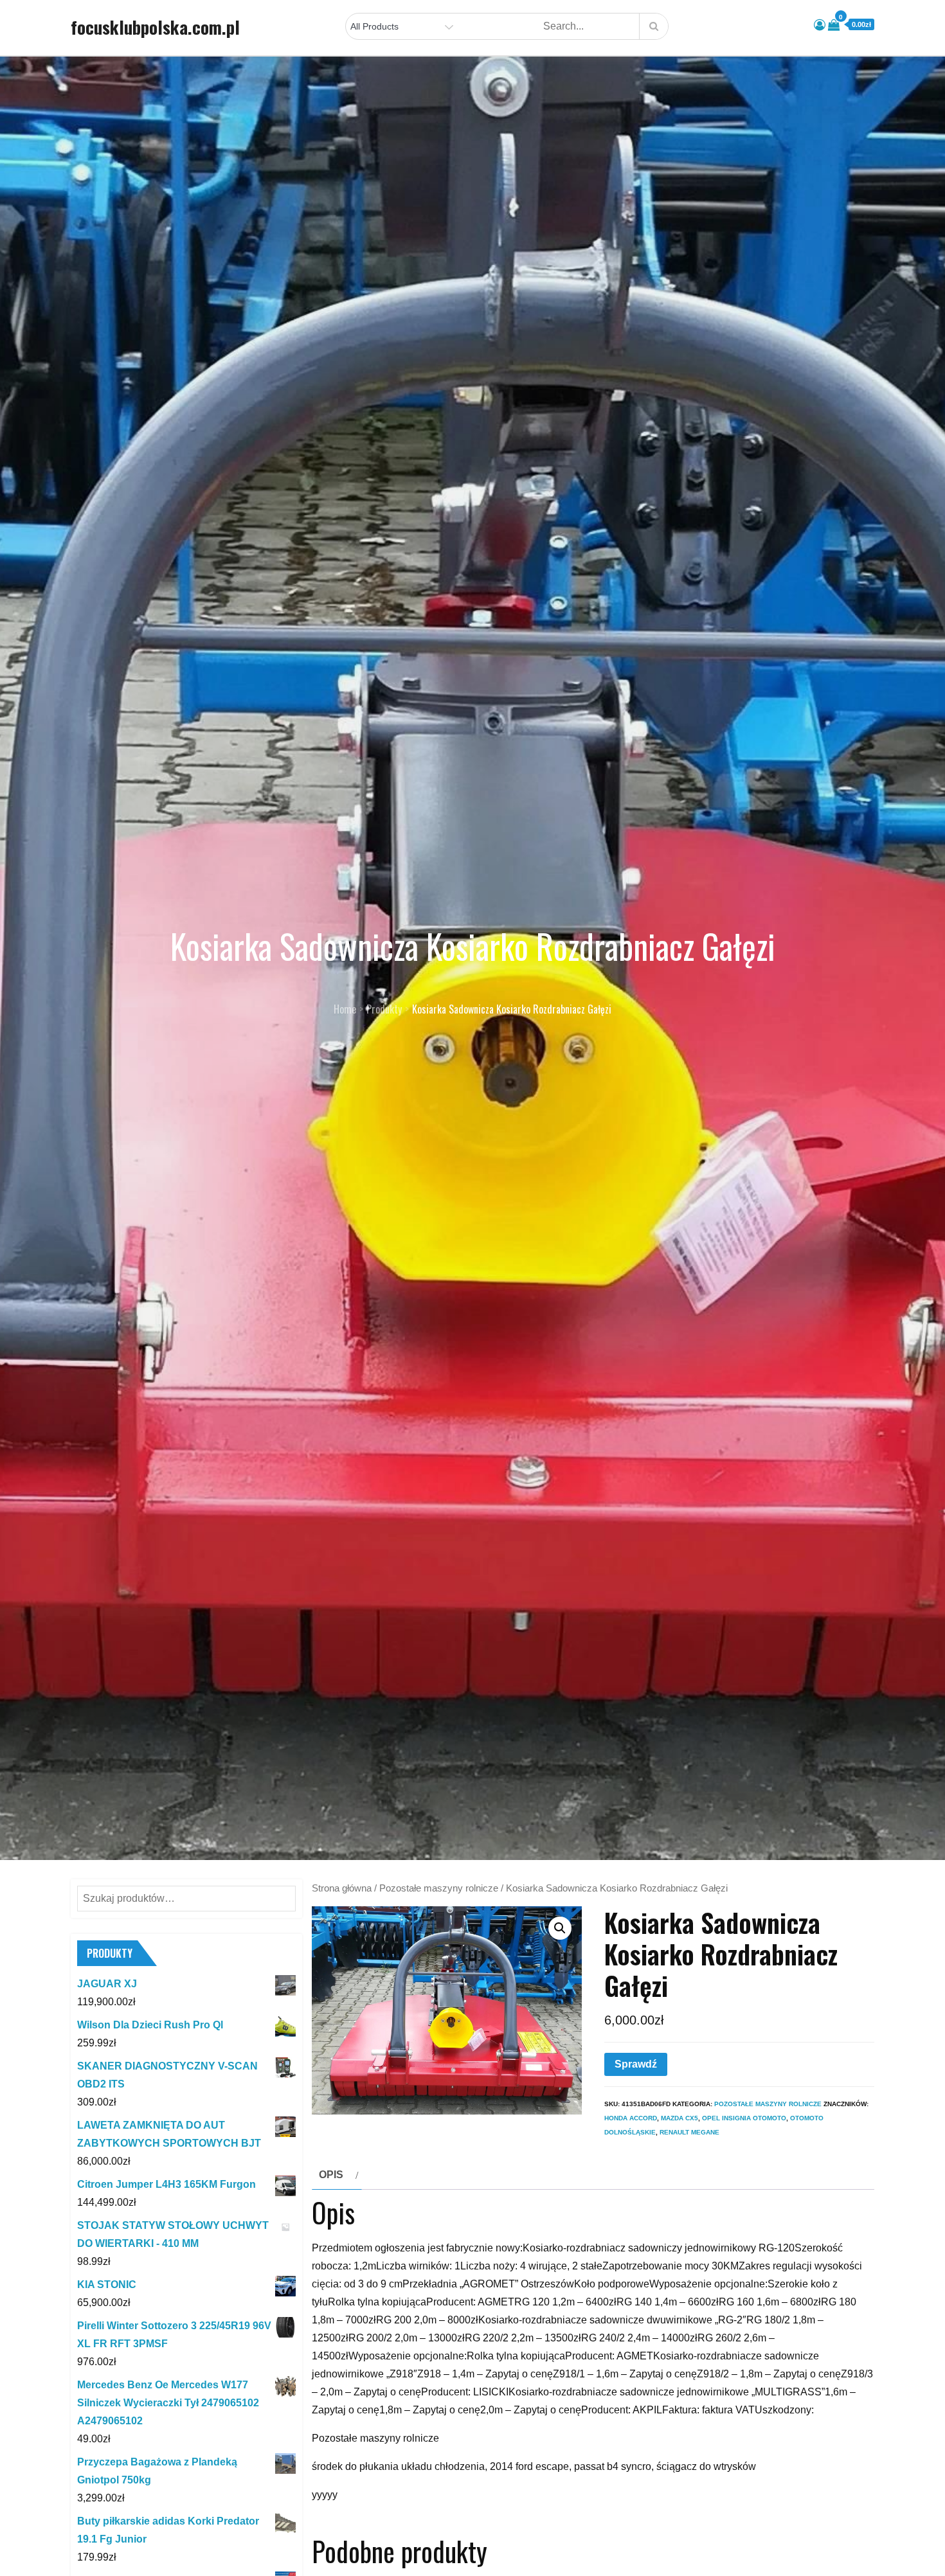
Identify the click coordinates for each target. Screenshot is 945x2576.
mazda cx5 (679, 2118)
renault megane (689, 2132)
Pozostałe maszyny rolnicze (439, 1888)
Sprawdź (636, 2064)
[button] (560, 1928)
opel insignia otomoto (744, 2118)
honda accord (631, 2118)
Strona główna (342, 1888)
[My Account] (820, 25)
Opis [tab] (331, 2175)
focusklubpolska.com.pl (155, 27)
